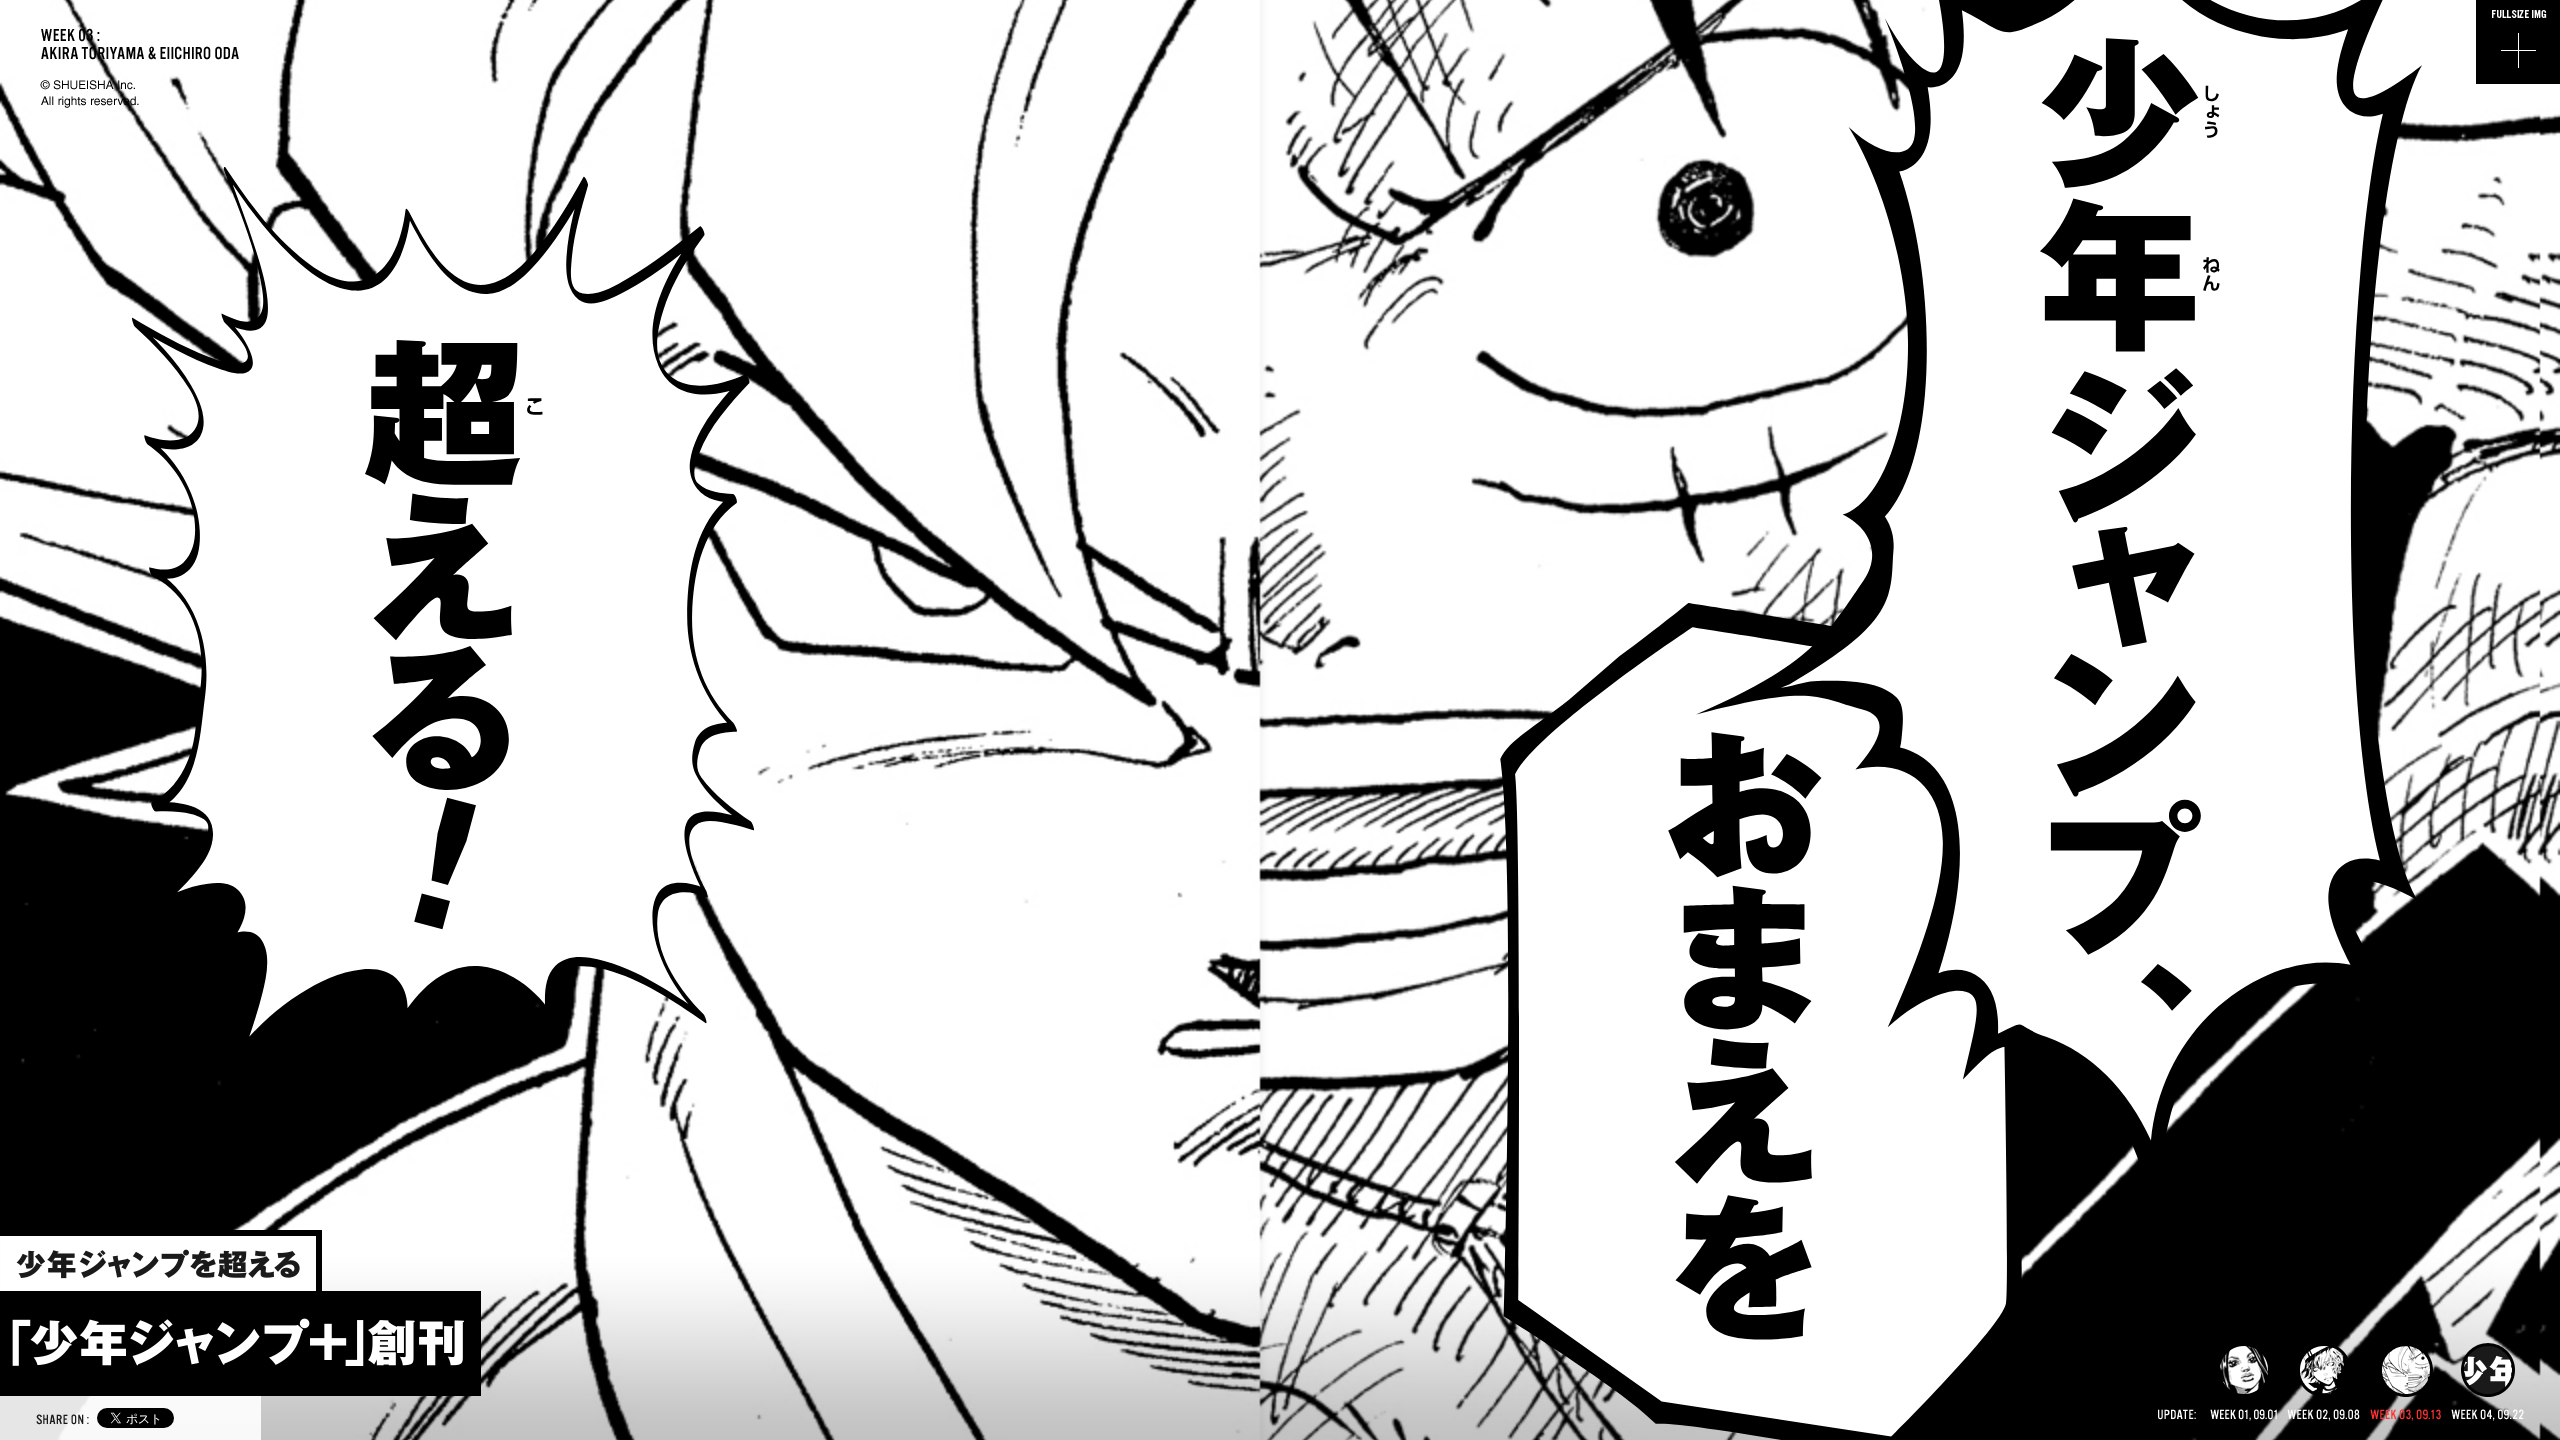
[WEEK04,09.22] (2487, 1382)
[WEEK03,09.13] (2405, 1382)
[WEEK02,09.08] (2323, 1382)
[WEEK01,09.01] (2243, 1382)
